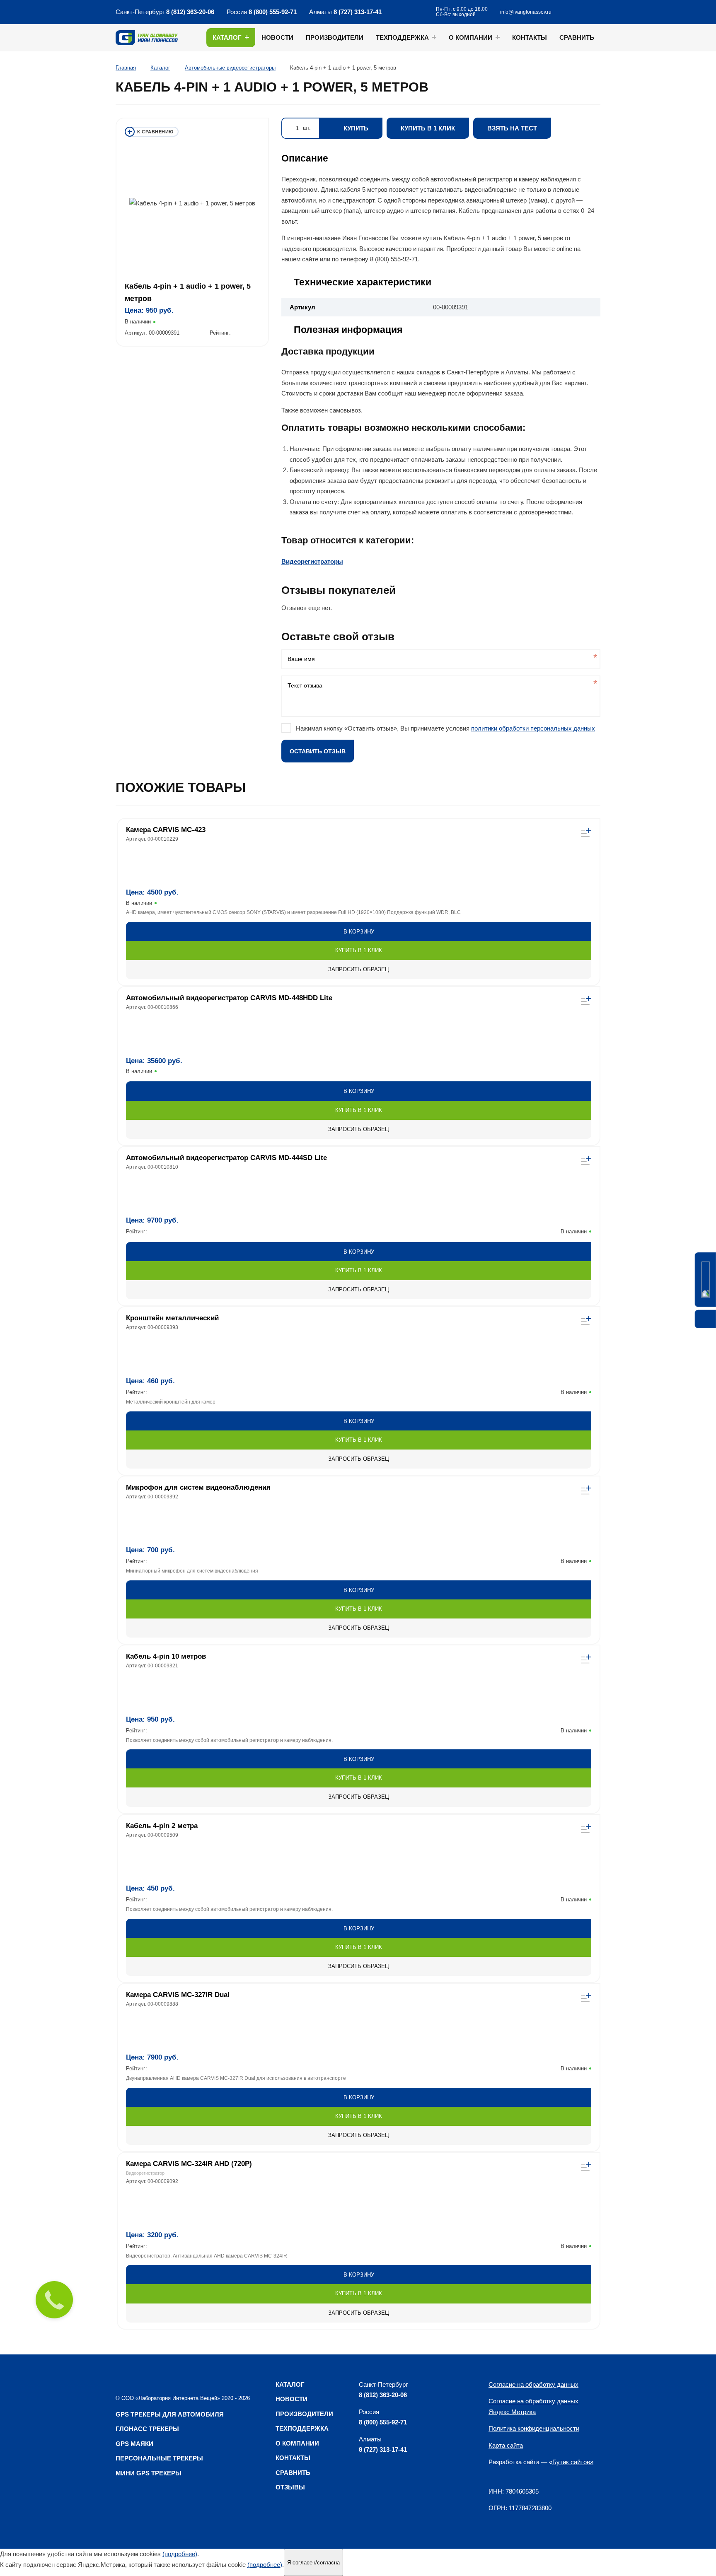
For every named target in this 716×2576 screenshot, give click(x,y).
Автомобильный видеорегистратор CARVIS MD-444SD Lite (226, 1158)
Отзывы (290, 2487)
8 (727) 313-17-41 (358, 12)
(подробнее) (180, 2554)
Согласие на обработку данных (533, 2384)
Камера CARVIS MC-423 (166, 830)
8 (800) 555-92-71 (273, 12)
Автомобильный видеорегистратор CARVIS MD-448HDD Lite (229, 998)
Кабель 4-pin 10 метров (166, 1656)
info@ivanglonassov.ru (526, 12)
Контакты (530, 37)
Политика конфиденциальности (534, 2428)
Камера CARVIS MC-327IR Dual (178, 1995)
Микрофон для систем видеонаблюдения (198, 1487)
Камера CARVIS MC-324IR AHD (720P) (189, 2164)
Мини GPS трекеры (149, 2473)
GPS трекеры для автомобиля (170, 2414)
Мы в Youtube (418, 12)
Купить (356, 128)
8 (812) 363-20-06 (190, 12)
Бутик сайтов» (573, 2462)
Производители (335, 37)
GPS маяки (134, 2444)
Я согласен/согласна (313, 2563)
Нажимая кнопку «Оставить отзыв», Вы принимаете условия (445, 728)
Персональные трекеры (159, 2458)
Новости (277, 37)
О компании (470, 37)
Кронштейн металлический (172, 1318)
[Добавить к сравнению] (152, 132)
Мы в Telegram (399, 12)
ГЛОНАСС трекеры (147, 2429)
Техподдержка (402, 37)
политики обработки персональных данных (533, 728)
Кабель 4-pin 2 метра (162, 1826)
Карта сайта (506, 2445)
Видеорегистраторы (312, 561)
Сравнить (577, 37)
